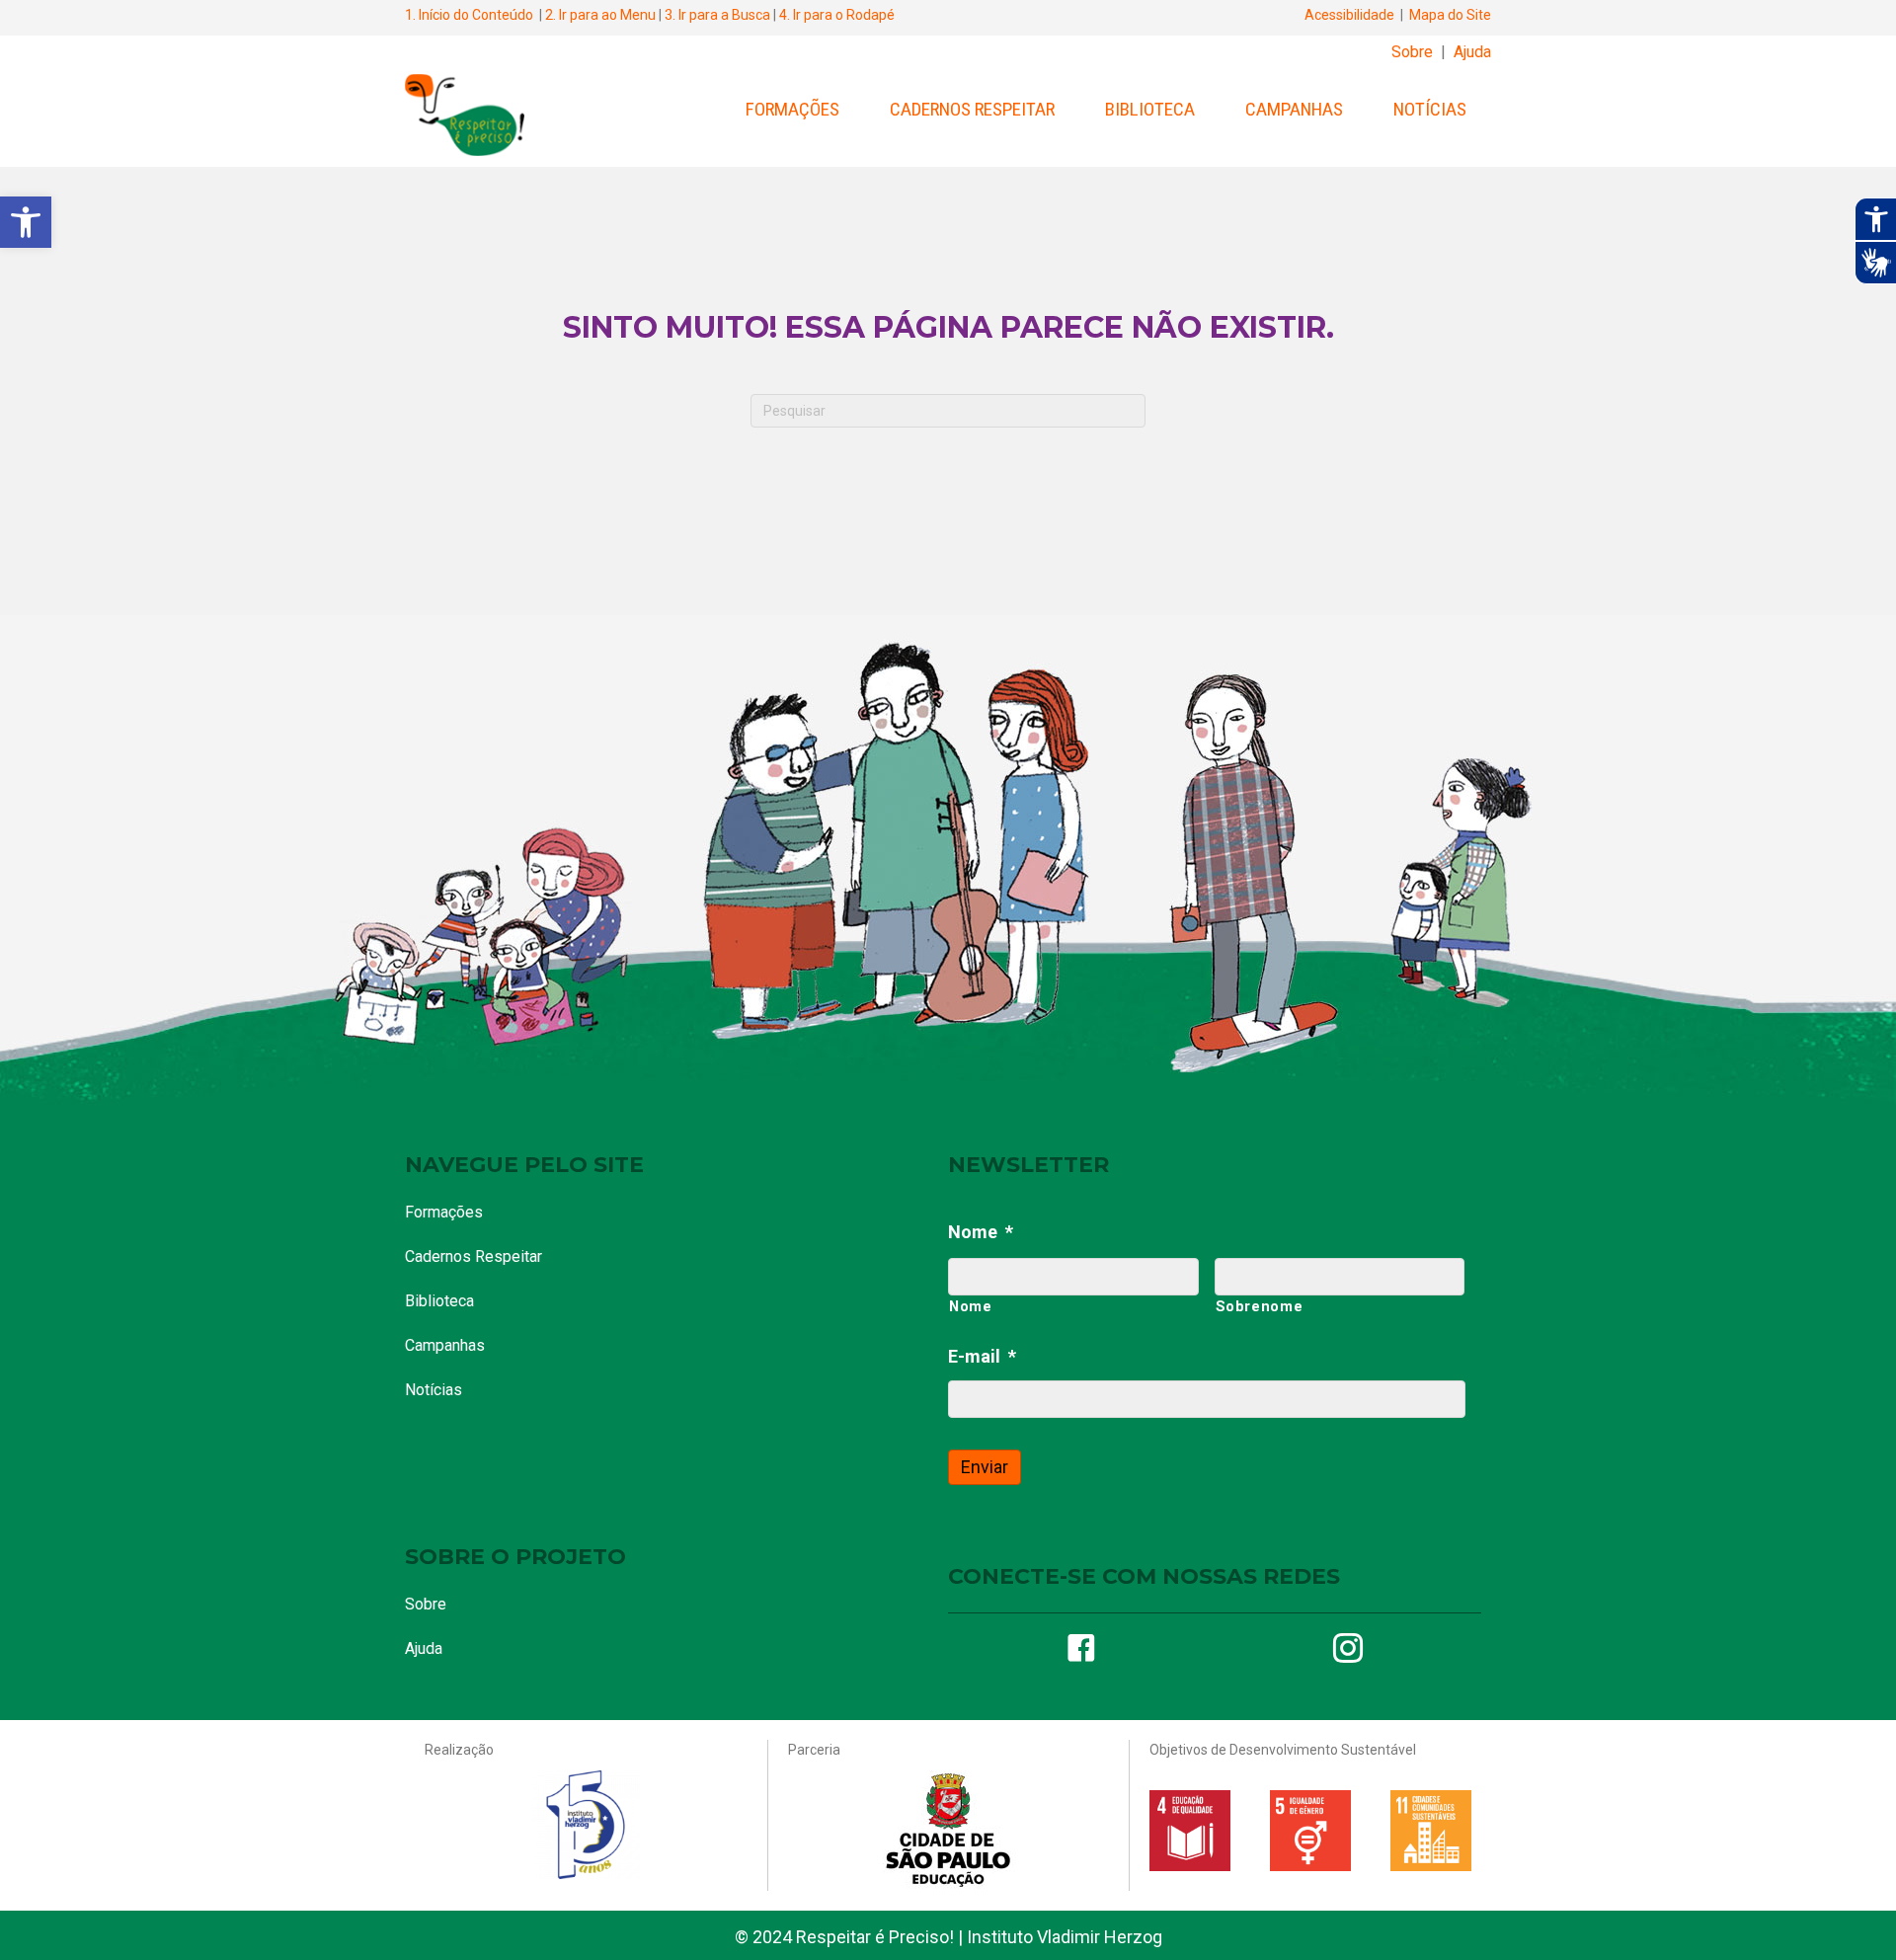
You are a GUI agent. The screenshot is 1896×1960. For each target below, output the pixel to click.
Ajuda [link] (1472, 52)
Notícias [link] (1430, 109)
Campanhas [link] (1294, 109)
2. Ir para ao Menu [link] (600, 15)
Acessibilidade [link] (1349, 15)
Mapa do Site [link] (1450, 15)
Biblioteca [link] (1150, 109)
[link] (26, 222)
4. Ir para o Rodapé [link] (837, 15)
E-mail (982, 1356)
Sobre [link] (1412, 52)
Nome (981, 1232)
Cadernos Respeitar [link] (972, 109)
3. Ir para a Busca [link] (717, 15)
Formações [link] (792, 109)
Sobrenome (1260, 1306)
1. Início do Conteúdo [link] (469, 15)
